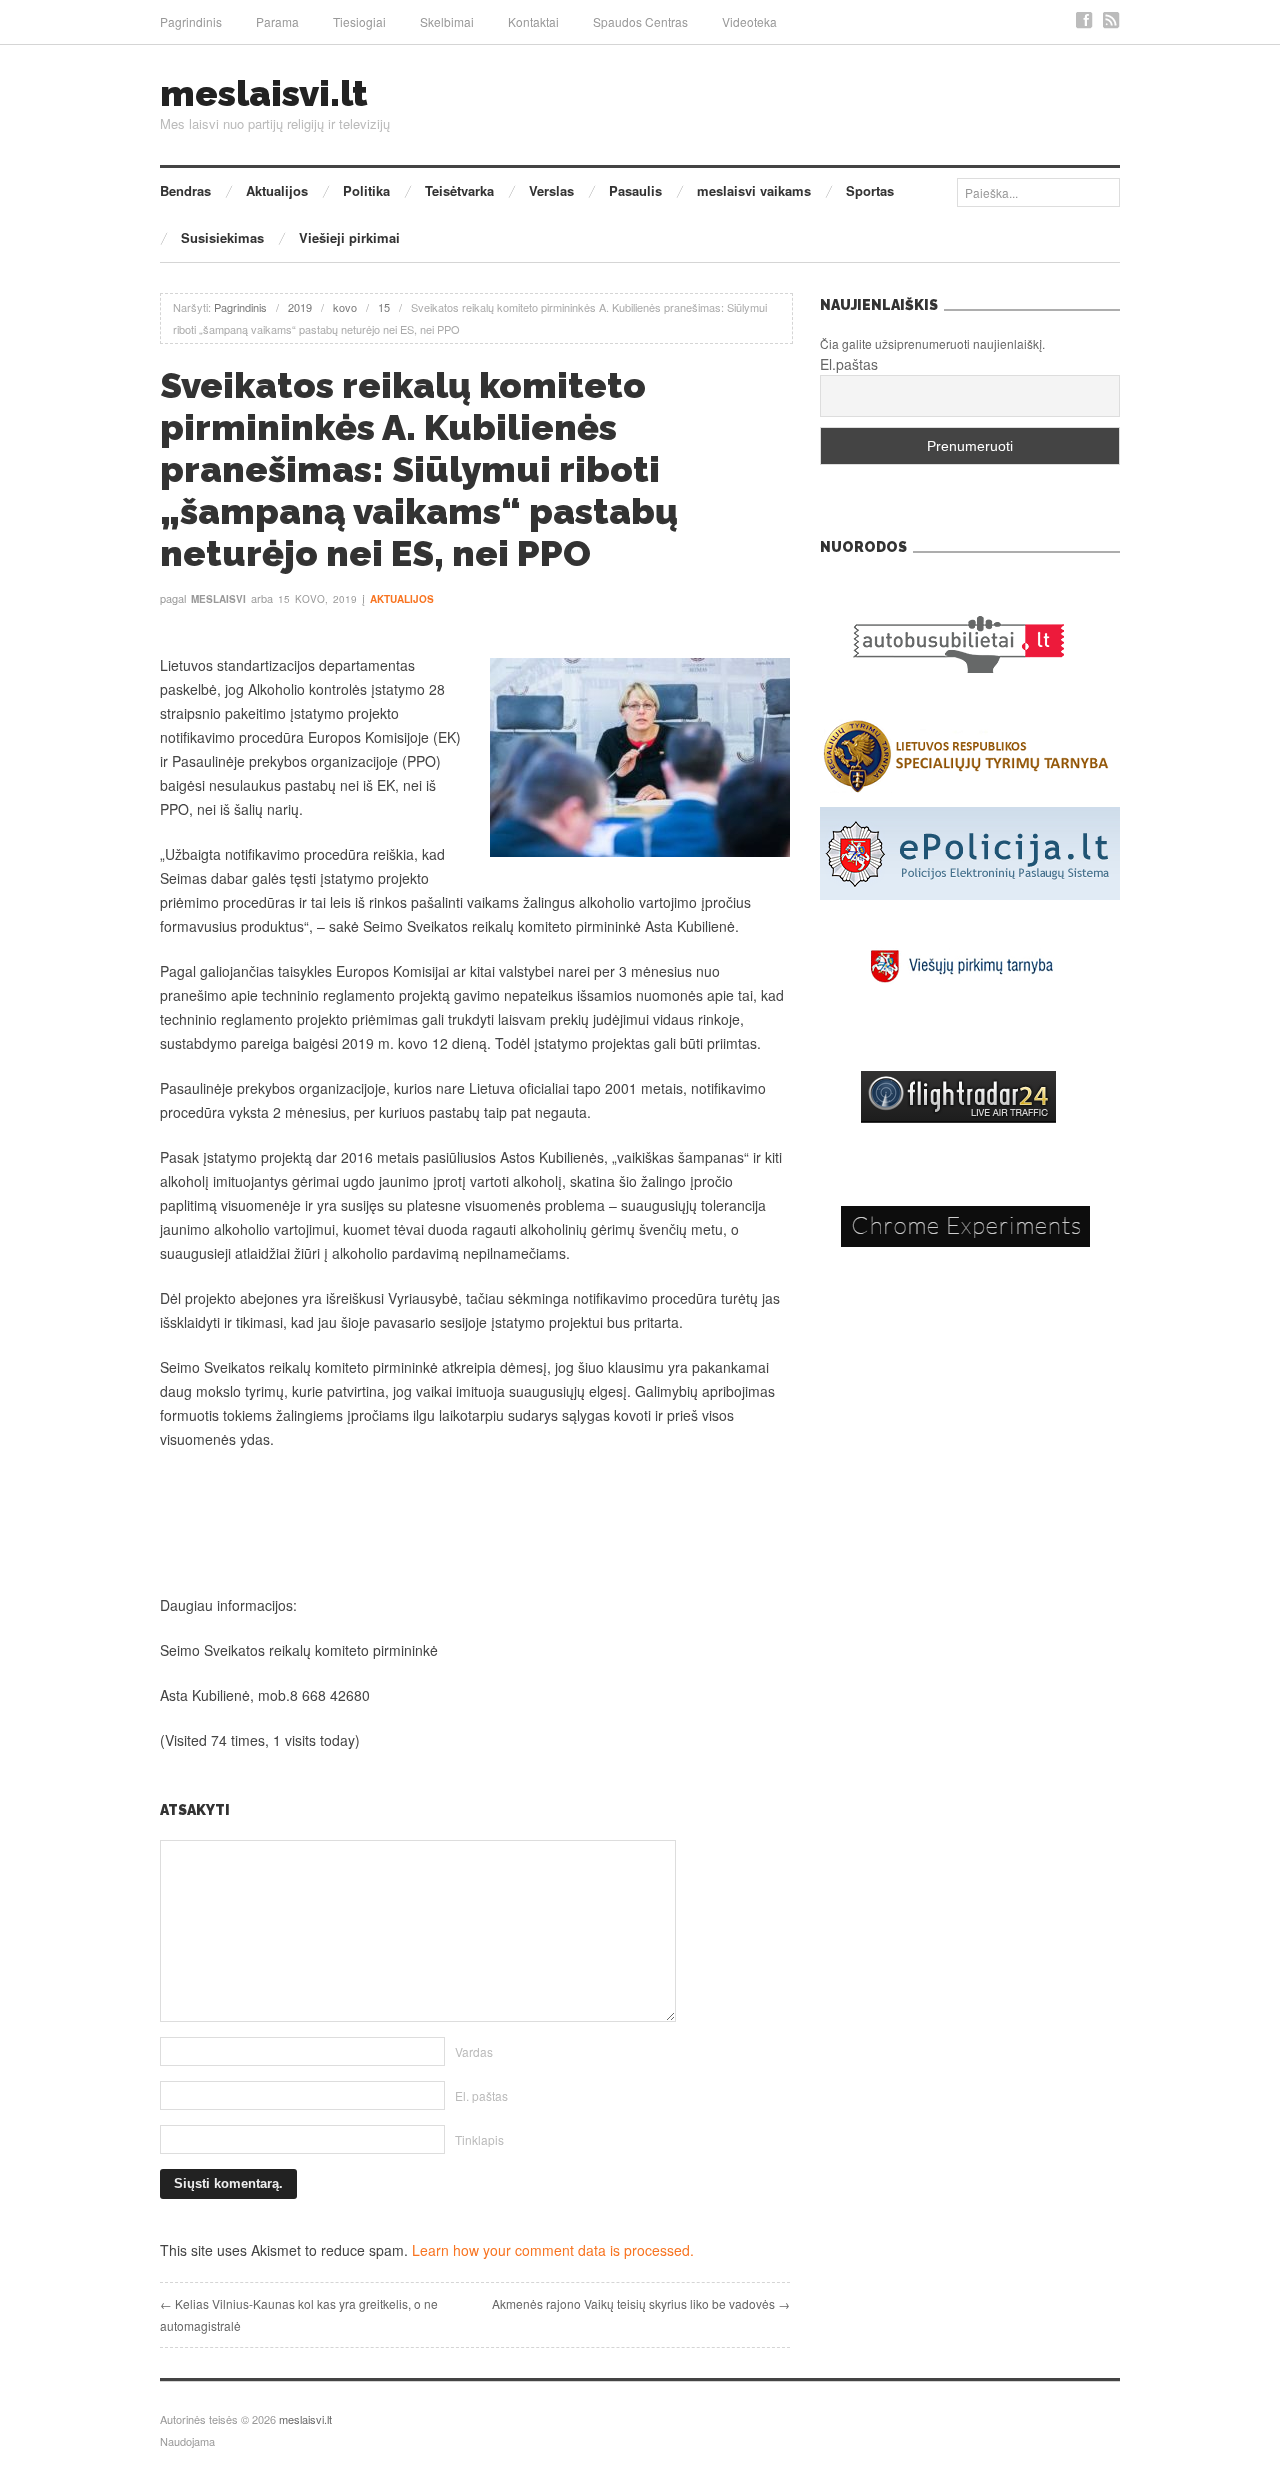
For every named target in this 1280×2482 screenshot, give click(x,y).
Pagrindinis (191, 21)
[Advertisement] (475, 1522)
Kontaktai (533, 21)
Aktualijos (277, 190)
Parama (277, 21)
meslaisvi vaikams (754, 190)
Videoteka (749, 21)
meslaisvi (218, 599)
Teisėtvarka (459, 190)
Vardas (474, 2051)
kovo (345, 307)
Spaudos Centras (640, 21)
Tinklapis (479, 2139)
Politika (366, 190)
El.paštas (849, 364)
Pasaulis (635, 190)
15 (384, 307)
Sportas (870, 190)
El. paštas (481, 2095)
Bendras (185, 190)
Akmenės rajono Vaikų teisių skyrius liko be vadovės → (641, 2303)
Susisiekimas (222, 237)
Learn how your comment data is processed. (553, 2250)
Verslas (551, 190)
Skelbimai (447, 21)
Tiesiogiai (359, 21)
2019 (300, 307)
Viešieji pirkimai (349, 237)
